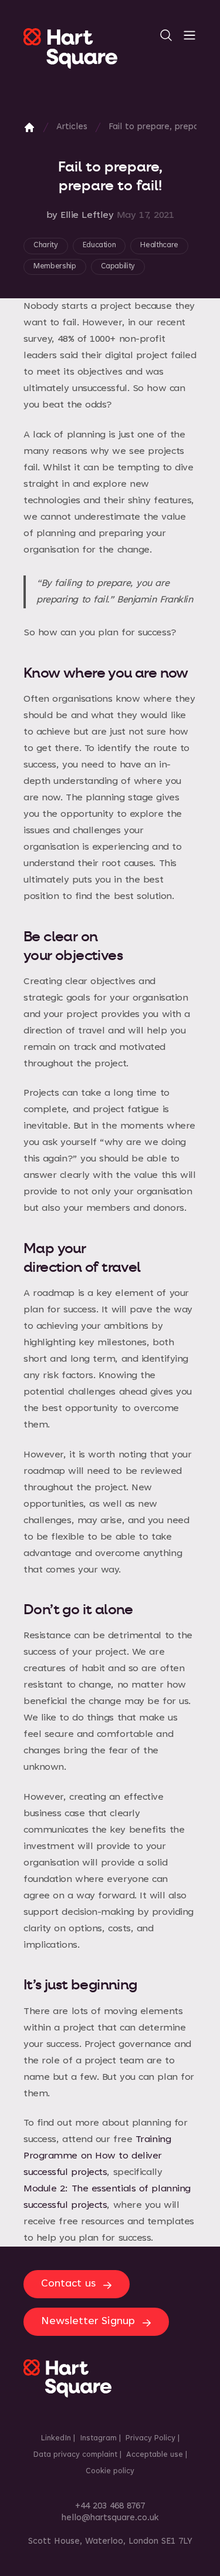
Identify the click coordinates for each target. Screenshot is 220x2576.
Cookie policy (110, 2471)
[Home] (29, 127)
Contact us (68, 2284)
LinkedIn (56, 2439)
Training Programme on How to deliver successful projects (97, 2156)
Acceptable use (155, 2455)
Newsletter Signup (88, 2322)
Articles (72, 127)
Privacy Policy (150, 2439)
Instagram (98, 2439)
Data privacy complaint (75, 2455)
